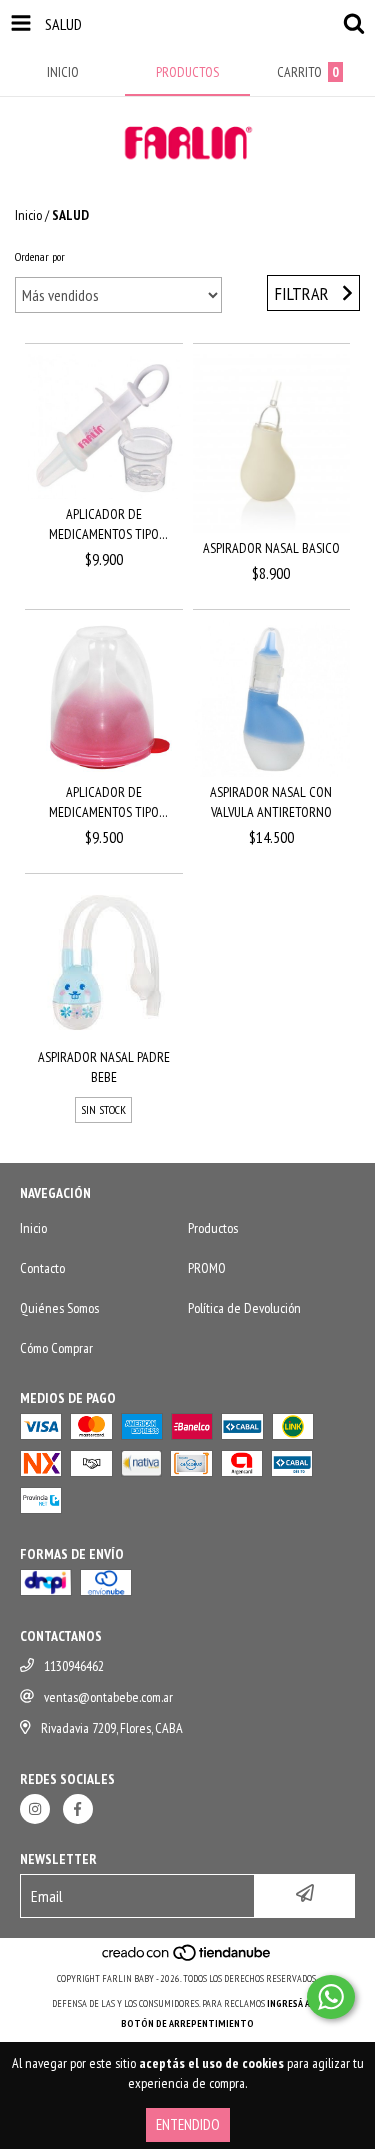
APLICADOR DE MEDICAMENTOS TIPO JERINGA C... (104, 524)
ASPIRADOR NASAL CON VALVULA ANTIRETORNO (271, 802)
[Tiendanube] (187, 1958)
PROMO (207, 1268)
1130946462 (74, 1666)
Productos (213, 1228)
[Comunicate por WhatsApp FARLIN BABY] (331, 1997)
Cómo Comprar (56, 1348)
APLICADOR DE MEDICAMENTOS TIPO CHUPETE (104, 802)
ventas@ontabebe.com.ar (108, 1697)
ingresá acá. (295, 2003)
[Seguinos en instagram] (35, 1809)
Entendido (188, 2124)
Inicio (28, 215)
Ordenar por (40, 256)
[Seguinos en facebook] (78, 1809)
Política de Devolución (244, 1308)
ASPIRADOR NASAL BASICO (271, 548)
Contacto (42, 1268)
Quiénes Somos (59, 1308)
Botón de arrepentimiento (187, 2023)
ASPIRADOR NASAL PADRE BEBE (104, 1067)
